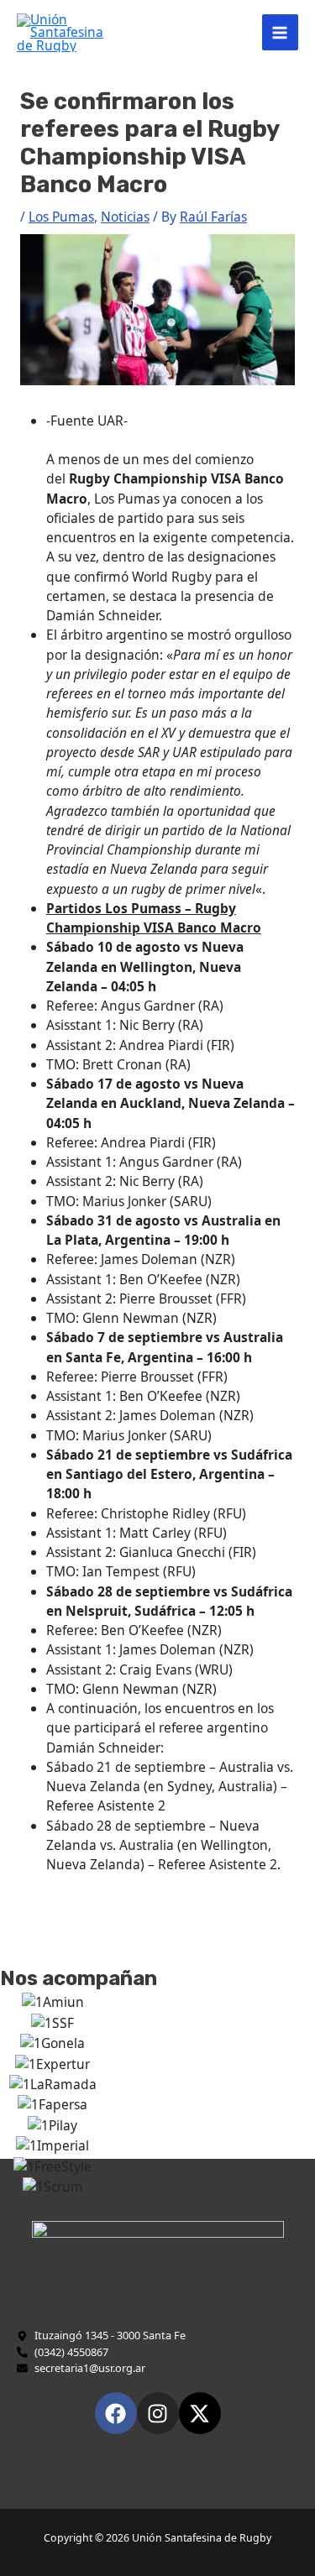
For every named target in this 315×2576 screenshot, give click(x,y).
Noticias (125, 217)
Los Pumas (61, 217)
